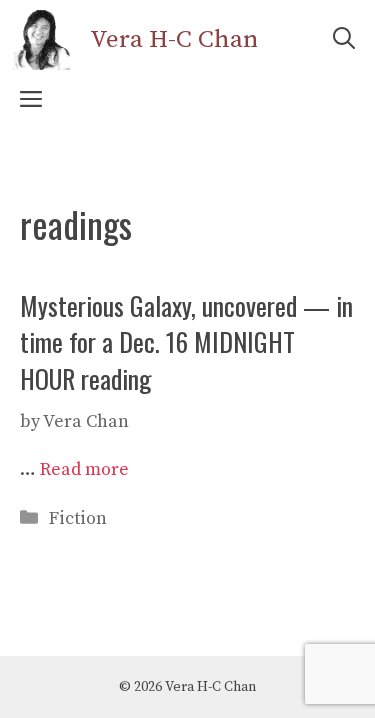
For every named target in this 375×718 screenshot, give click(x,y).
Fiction (78, 518)
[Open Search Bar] (344, 40)
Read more (84, 469)
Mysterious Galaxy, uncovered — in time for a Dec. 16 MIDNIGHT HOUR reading (186, 342)
